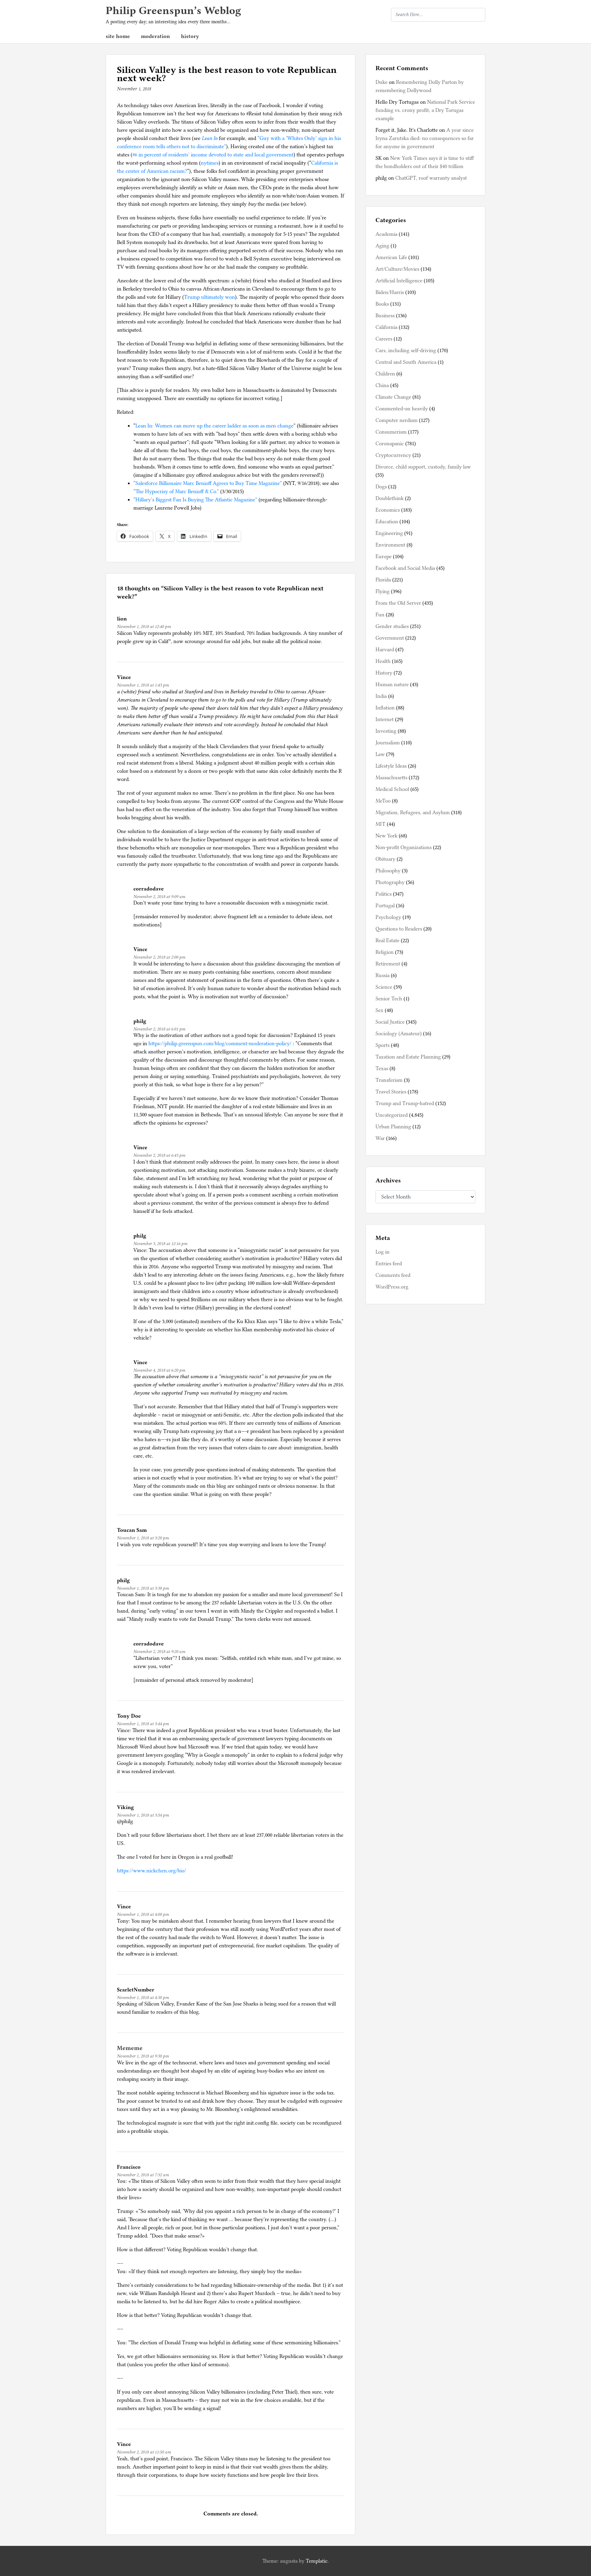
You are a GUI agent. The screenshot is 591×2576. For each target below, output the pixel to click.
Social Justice (390, 1022)
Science (384, 987)
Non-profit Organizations (404, 847)
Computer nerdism (397, 420)
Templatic (317, 2561)
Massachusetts (391, 778)
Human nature (392, 684)
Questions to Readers (399, 929)
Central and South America (406, 362)
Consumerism (391, 432)
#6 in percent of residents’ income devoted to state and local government (213, 155)
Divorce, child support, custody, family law (423, 467)
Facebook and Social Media (405, 568)
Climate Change (393, 397)
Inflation (385, 708)
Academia (386, 234)
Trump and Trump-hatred (405, 1103)
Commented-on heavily (402, 409)
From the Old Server (398, 603)
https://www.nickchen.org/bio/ (152, 1871)
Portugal (385, 906)
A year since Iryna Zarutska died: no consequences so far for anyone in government (425, 138)
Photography (390, 882)
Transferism (389, 1080)
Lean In (210, 138)
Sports (383, 1045)
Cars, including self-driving (406, 350)
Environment (390, 545)
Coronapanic (390, 444)
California (386, 327)
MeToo (383, 801)
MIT (380, 824)
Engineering (389, 533)
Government (390, 638)
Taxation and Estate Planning (408, 1057)
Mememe (130, 2048)
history (190, 36)
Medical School (392, 789)
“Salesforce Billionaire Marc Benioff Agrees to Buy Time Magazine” (208, 483)
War (380, 1138)
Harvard (385, 650)
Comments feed (393, 1275)
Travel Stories (391, 1092)
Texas (382, 1068)
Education (387, 522)
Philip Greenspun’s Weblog (173, 10)
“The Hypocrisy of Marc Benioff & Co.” (176, 491)
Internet (385, 719)
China (382, 385)
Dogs (381, 487)
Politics (384, 894)
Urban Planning (393, 1127)
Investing (386, 731)
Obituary (385, 859)
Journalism (388, 743)
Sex (379, 1010)
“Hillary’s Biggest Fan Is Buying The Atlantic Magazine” (195, 500)
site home (118, 36)
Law (380, 754)
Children (385, 374)
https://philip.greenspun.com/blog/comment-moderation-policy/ (220, 1043)
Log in (383, 1252)
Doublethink (390, 498)
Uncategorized (392, 1115)
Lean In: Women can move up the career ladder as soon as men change (214, 426)
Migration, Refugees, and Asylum (413, 812)
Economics (388, 510)
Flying (383, 591)
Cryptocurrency (393, 455)
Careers (384, 339)
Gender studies (392, 626)
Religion (385, 952)
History (384, 673)
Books (382, 304)
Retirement (388, 964)
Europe (384, 556)
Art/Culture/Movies (397, 269)
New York (386, 836)
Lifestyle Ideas (391, 766)
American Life (391, 257)
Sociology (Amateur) (399, 1034)
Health (383, 661)
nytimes (210, 163)
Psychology (388, 917)
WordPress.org (392, 1287)
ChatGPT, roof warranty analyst (431, 178)
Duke (382, 82)
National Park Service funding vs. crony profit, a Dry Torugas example (425, 110)
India (381, 696)
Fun (380, 615)
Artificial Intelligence (399, 281)
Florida (383, 580)
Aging (382, 246)
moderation (155, 36)
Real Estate (388, 940)
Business (385, 316)
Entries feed (389, 1264)
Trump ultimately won (209, 297)
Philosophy (388, 871)
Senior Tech (389, 999)
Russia (383, 975)
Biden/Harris (390, 292)
